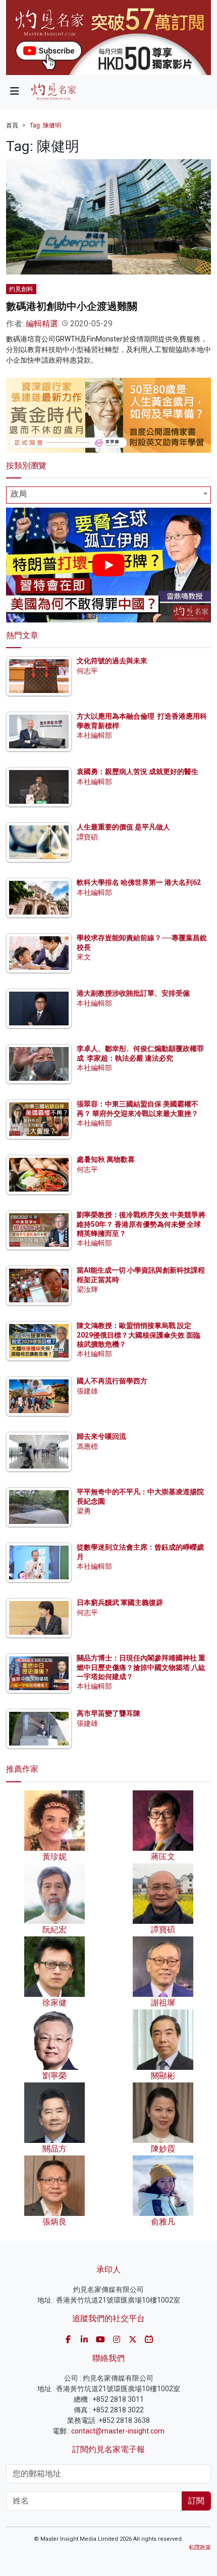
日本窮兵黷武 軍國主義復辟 (120, 1603)
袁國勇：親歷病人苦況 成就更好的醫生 (138, 772)
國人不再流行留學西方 (112, 1381)
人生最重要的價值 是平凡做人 (123, 827)
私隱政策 (200, 2548)
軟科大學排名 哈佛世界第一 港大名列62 (139, 882)
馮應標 (87, 1446)
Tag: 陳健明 (45, 125)
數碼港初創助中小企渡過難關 (72, 306)
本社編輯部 (94, 735)
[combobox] (108, 495)
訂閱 (196, 2501)
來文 (84, 957)
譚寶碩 (87, 837)
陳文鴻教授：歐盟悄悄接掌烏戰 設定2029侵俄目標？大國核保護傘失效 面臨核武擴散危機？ (139, 1335)
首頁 (12, 125)
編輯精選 (42, 324)
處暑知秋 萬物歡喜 (106, 1159)
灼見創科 (21, 289)
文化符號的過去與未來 (112, 661)
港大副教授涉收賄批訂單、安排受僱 (133, 993)
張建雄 (87, 1391)
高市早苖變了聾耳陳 (108, 1713)
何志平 (87, 671)
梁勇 (84, 1511)
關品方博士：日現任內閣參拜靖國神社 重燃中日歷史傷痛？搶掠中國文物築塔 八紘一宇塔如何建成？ (141, 1667)
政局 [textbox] (19, 494)
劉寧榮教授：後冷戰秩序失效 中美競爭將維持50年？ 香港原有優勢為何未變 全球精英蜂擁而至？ (141, 1224)
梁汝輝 (87, 1289)
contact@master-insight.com (118, 2431)
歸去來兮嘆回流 (101, 1436)
